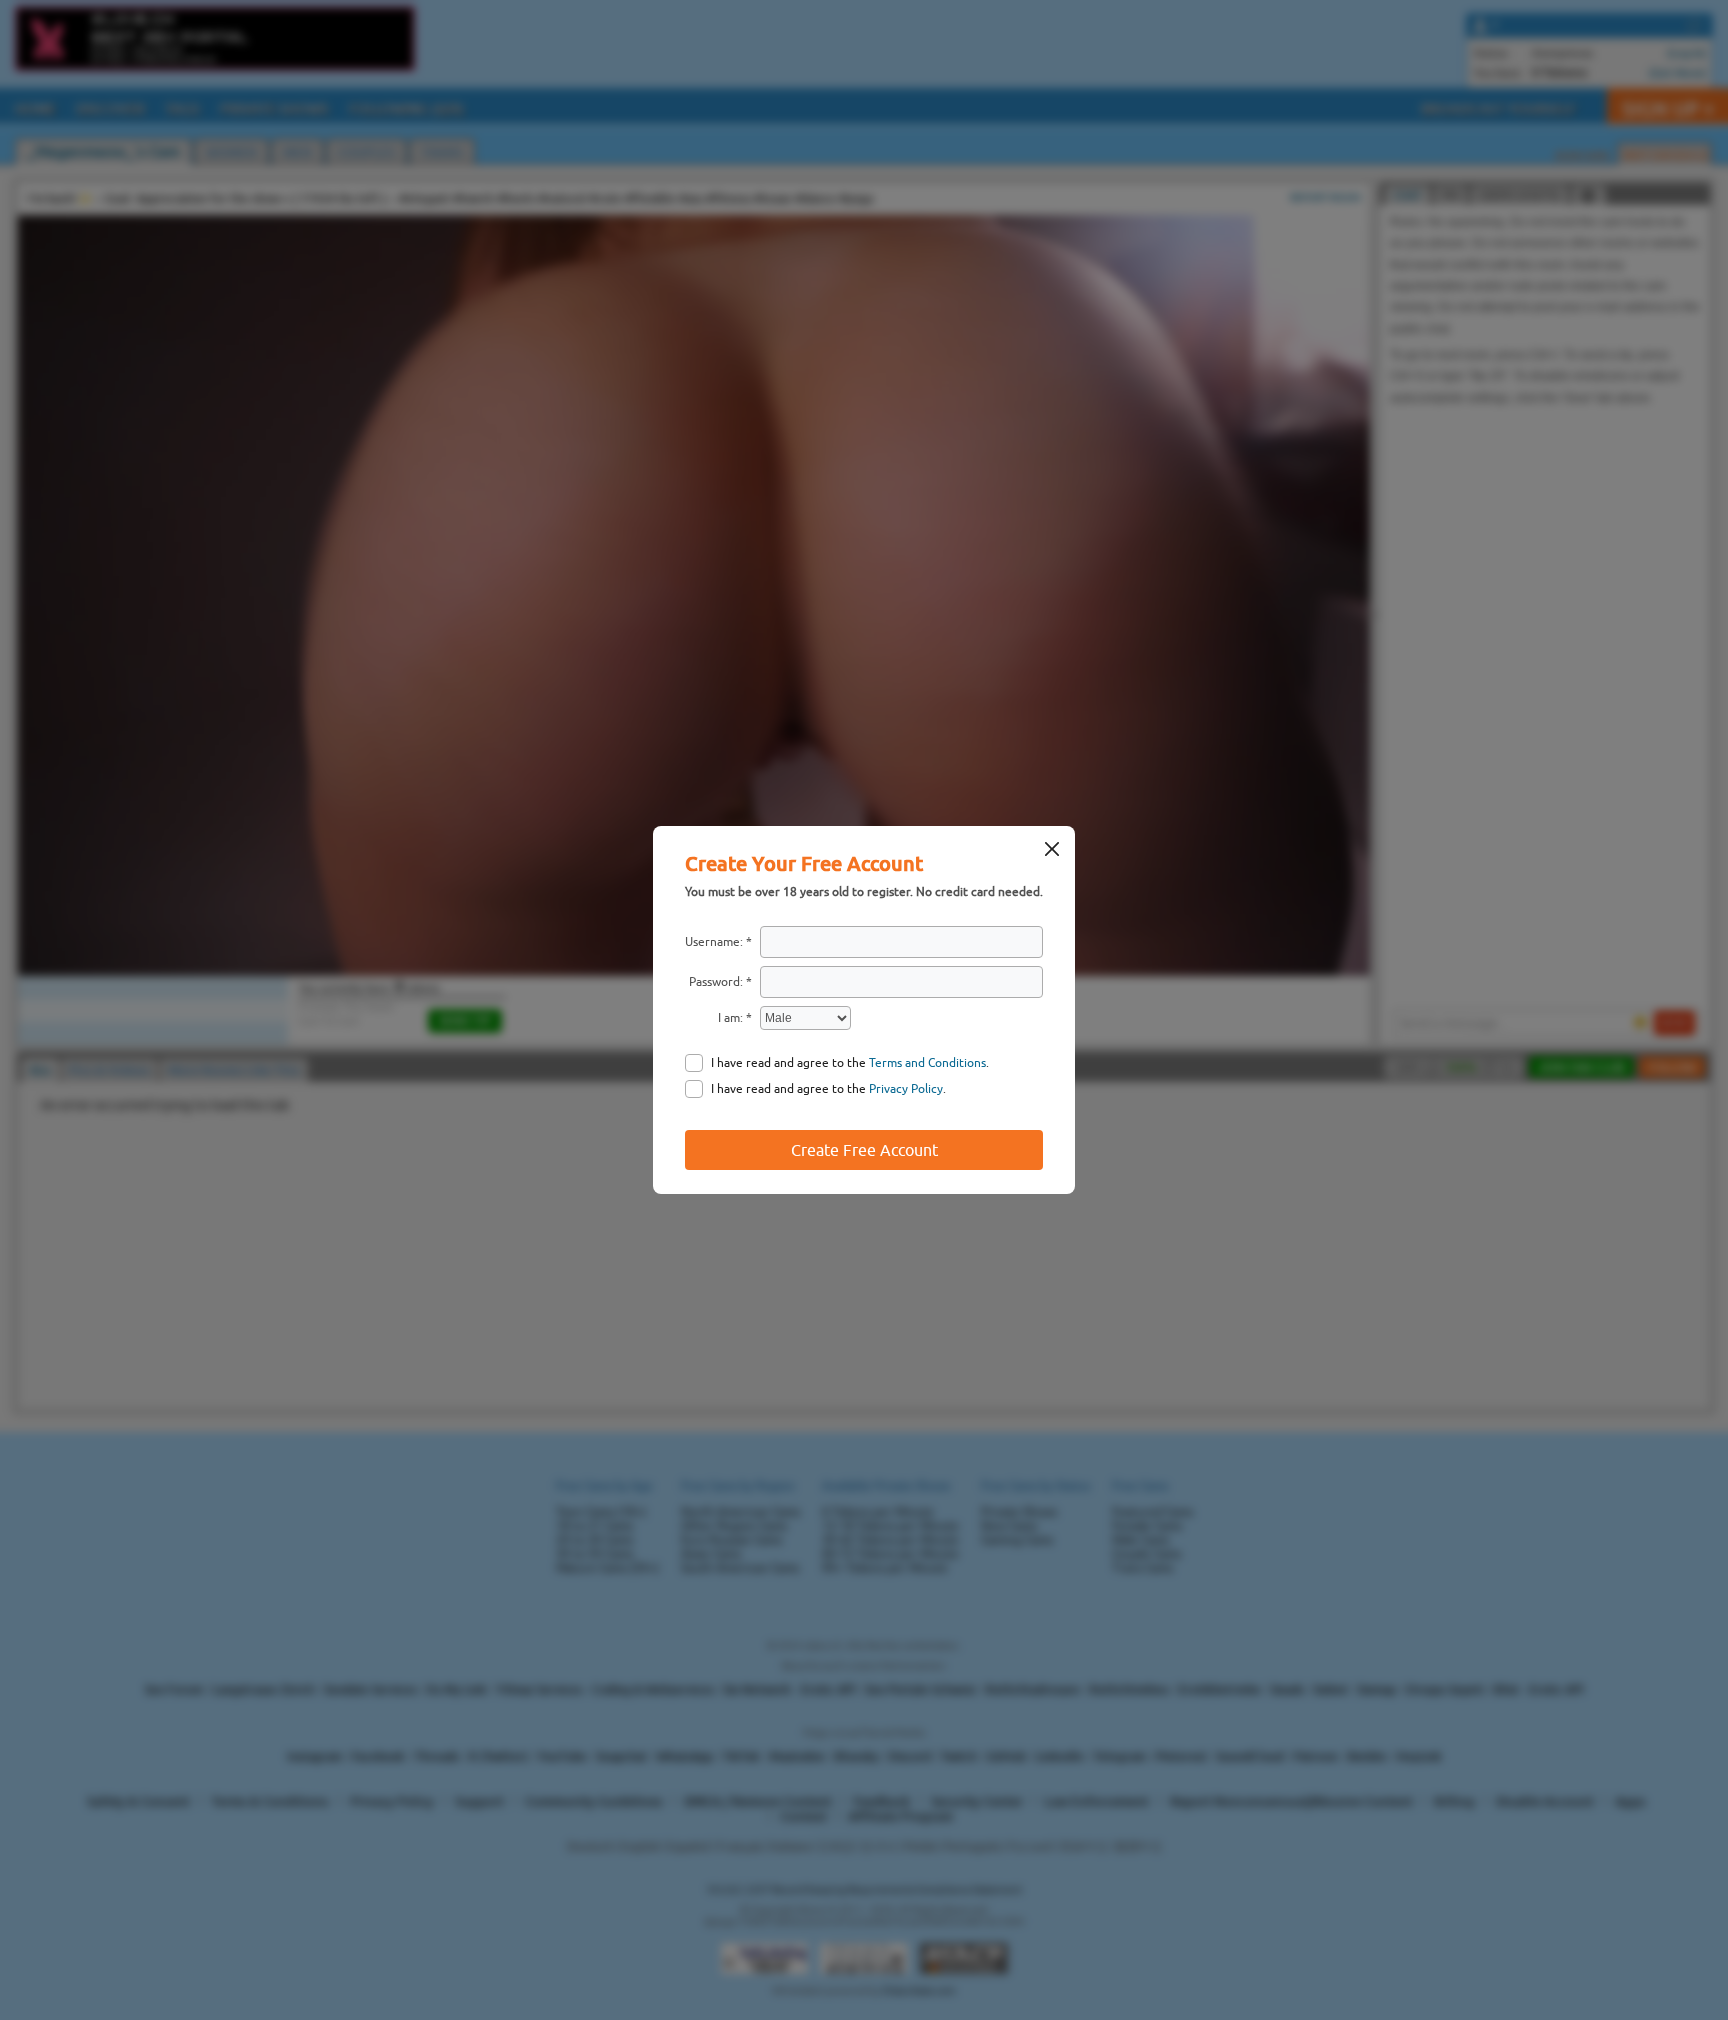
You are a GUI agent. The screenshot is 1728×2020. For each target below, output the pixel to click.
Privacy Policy (906, 1089)
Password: (716, 982)
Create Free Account (864, 1150)
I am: (730, 1018)
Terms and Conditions (927, 1063)
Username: (714, 942)
